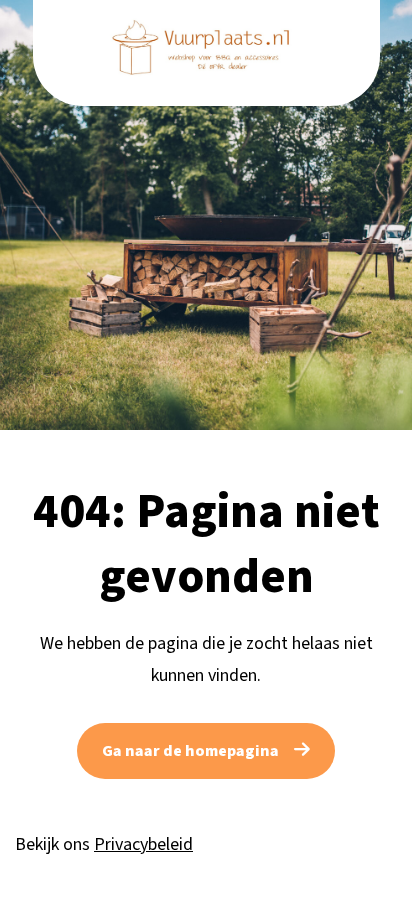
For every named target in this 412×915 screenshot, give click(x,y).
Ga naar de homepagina (190, 751)
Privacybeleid (143, 844)
